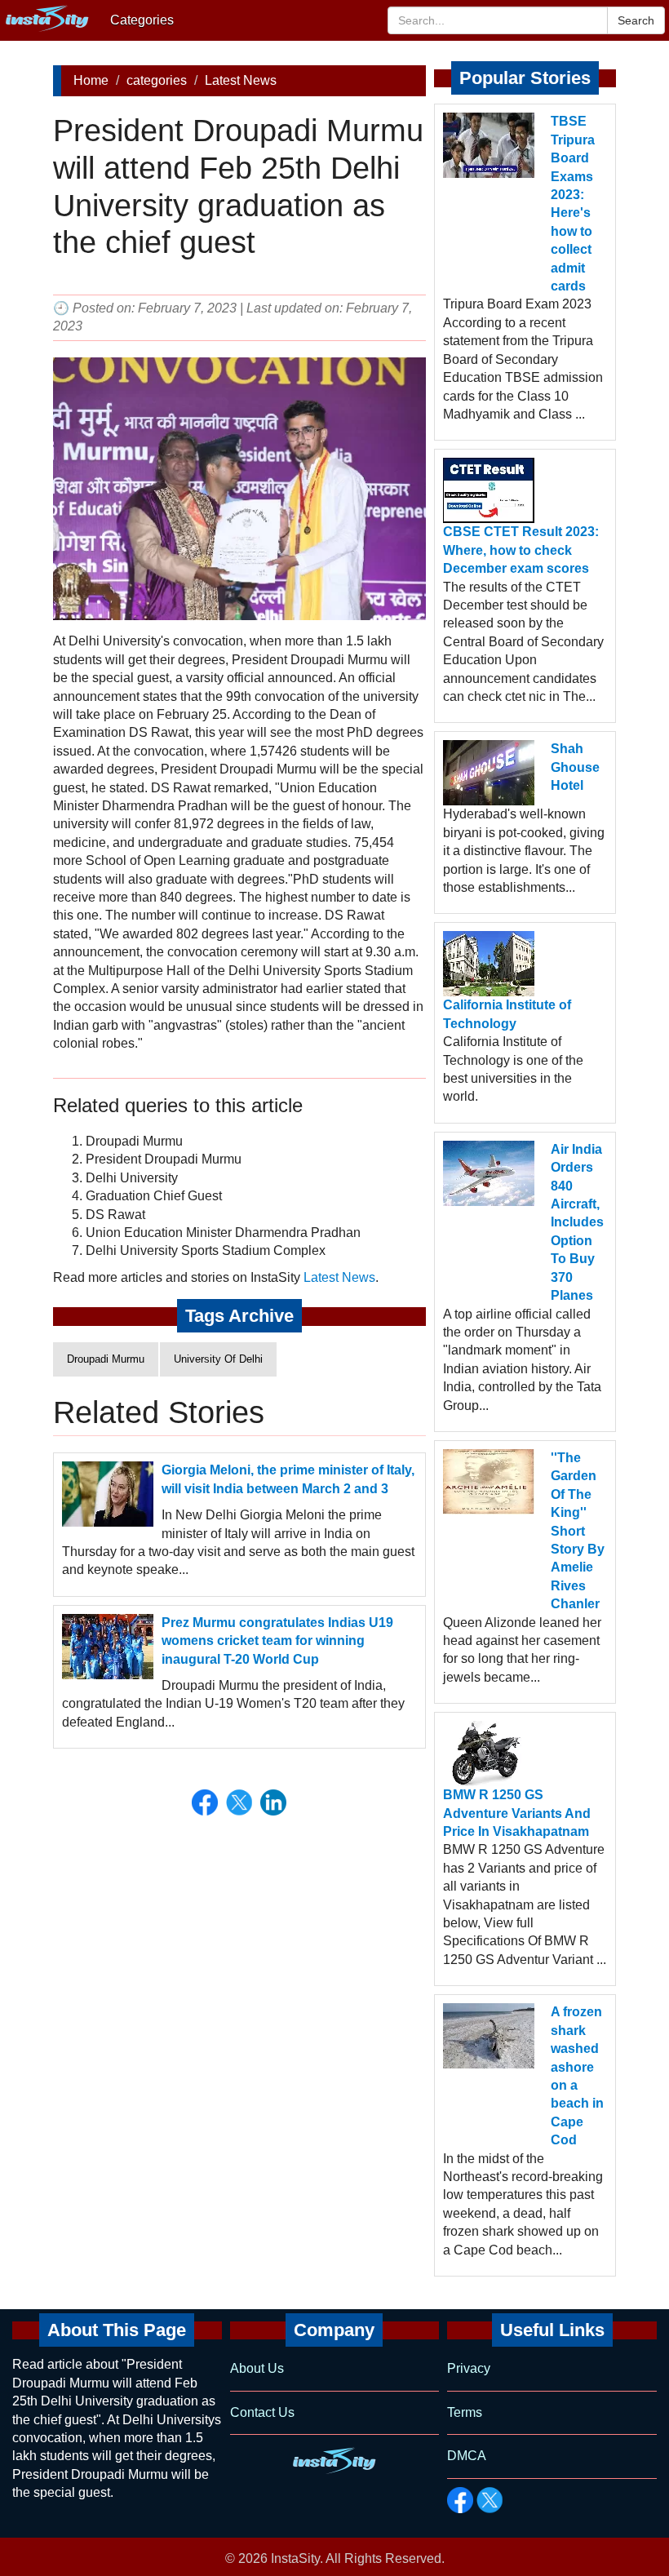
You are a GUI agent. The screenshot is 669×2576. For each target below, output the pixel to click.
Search (636, 20)
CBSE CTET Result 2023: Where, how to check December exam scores (521, 550)
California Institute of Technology (507, 1014)
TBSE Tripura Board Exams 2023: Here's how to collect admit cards (573, 204)
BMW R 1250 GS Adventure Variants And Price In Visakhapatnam (517, 1813)
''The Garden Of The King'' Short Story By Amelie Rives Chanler (578, 1531)
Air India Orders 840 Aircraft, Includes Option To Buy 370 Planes (577, 1222)
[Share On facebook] (205, 1802)
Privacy (469, 2368)
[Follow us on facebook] (460, 2500)
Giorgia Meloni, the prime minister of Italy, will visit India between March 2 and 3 (288, 1479)
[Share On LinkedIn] (273, 1802)
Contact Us (262, 2412)
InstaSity (295, 2558)
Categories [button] (142, 20)
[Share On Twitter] (239, 1802)
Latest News (241, 80)
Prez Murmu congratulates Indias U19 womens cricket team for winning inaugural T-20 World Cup (277, 1641)
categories (157, 80)
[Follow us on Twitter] (490, 2500)
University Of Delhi (218, 1359)
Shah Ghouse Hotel (575, 767)
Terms (465, 2412)
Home (91, 80)
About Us (257, 2368)
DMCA (467, 2456)
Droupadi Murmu (106, 1359)
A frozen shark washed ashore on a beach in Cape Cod (577, 2076)
